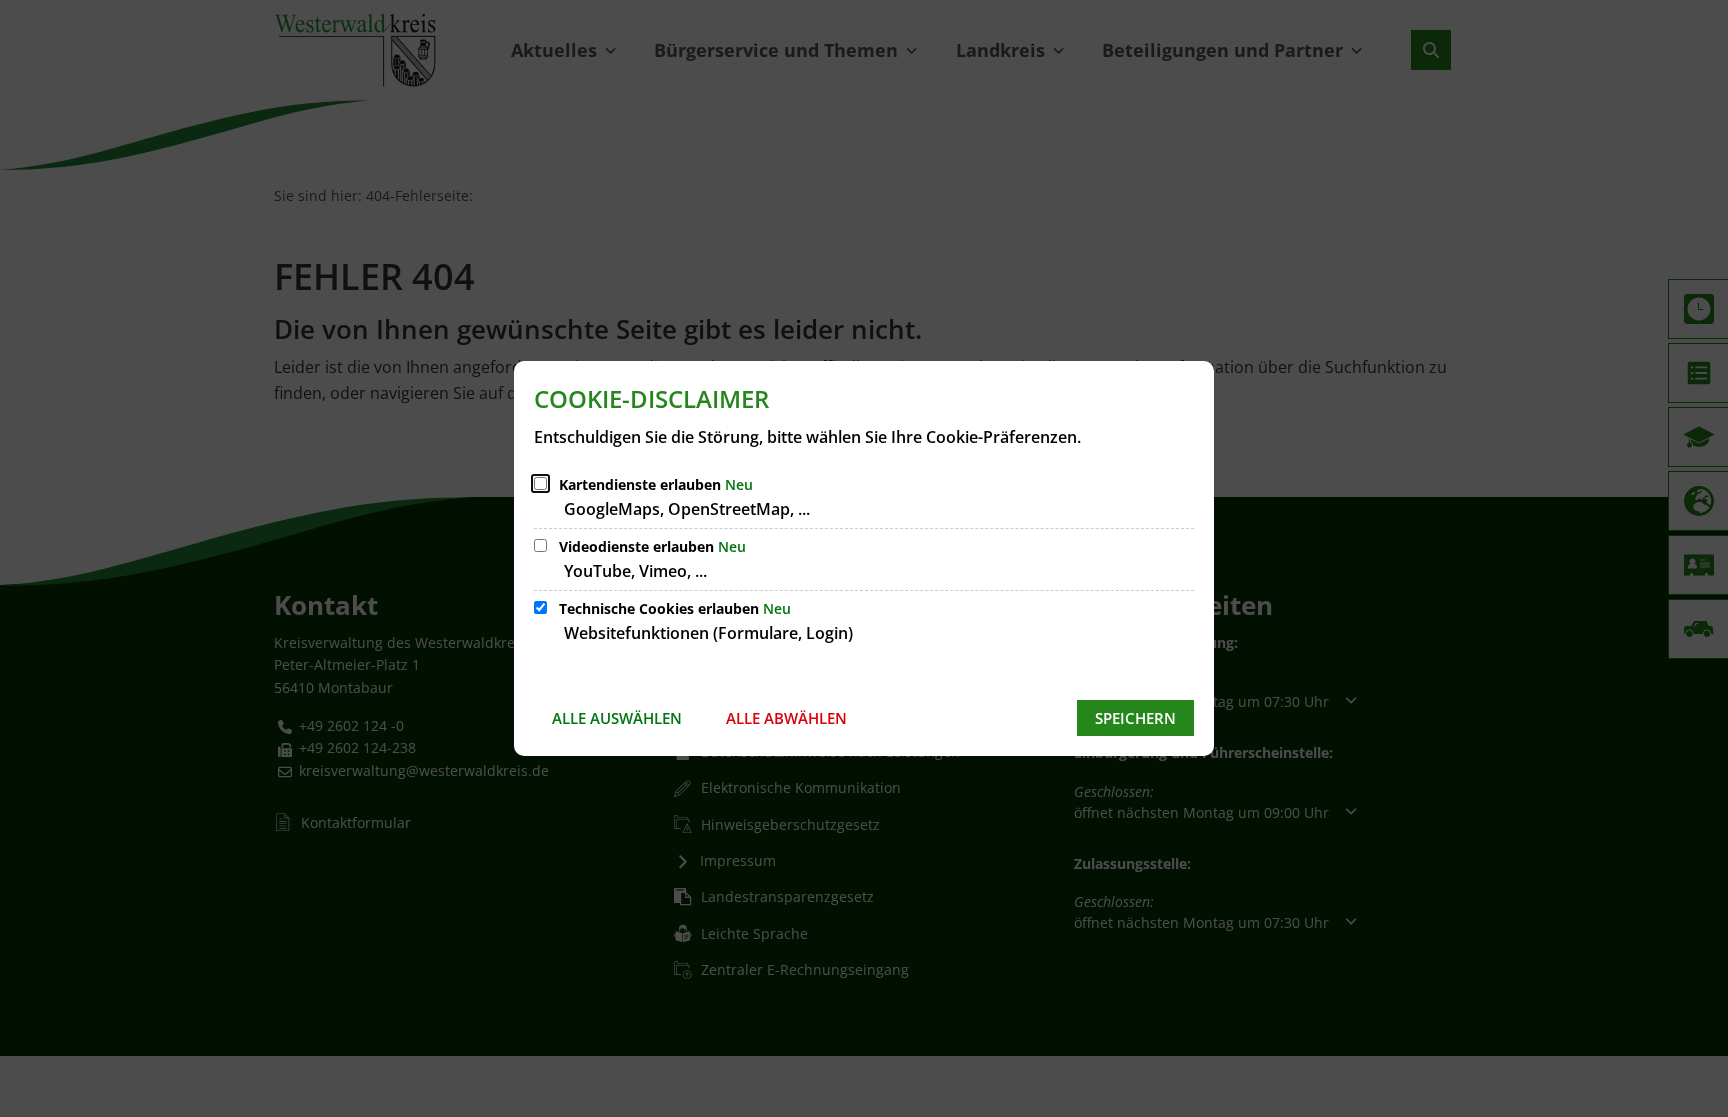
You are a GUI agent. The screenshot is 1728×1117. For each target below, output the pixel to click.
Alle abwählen (786, 718)
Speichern (1135, 718)
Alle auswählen (617, 718)
